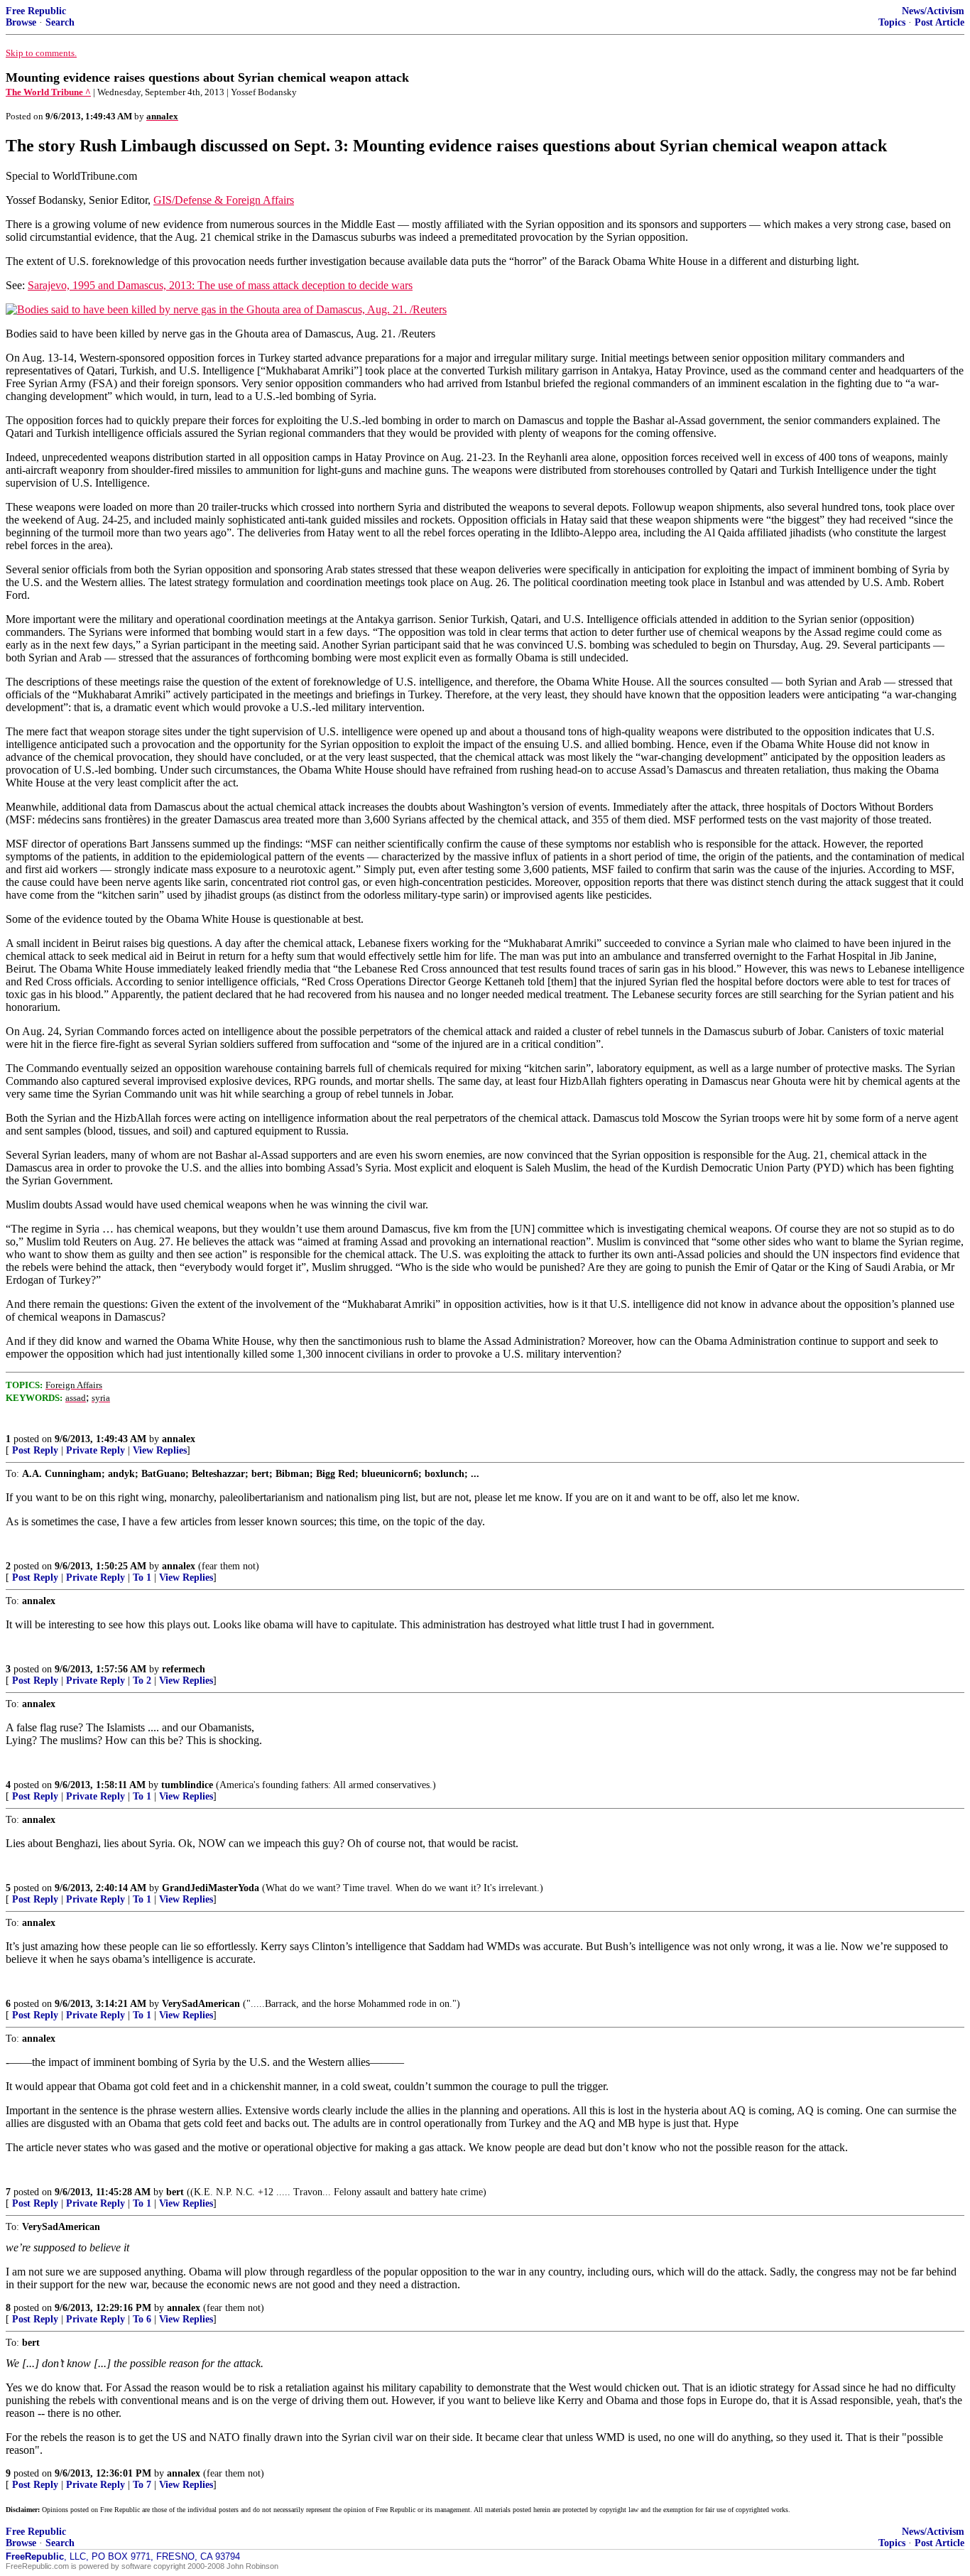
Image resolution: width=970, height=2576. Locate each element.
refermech (184, 1669)
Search (60, 22)
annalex (179, 1439)
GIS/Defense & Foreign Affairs (224, 200)
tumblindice (187, 1785)
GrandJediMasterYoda (211, 1888)
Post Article (939, 22)
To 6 (142, 2319)
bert (175, 2192)
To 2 (142, 1681)
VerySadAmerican (201, 2004)
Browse (21, 22)
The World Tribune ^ (48, 92)
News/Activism (933, 11)
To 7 (142, 2485)
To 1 (142, 1577)
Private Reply (96, 1450)
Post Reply (35, 1450)
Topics (892, 22)
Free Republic (36, 11)
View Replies (160, 1450)
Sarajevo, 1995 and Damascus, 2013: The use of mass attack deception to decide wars (220, 285)
